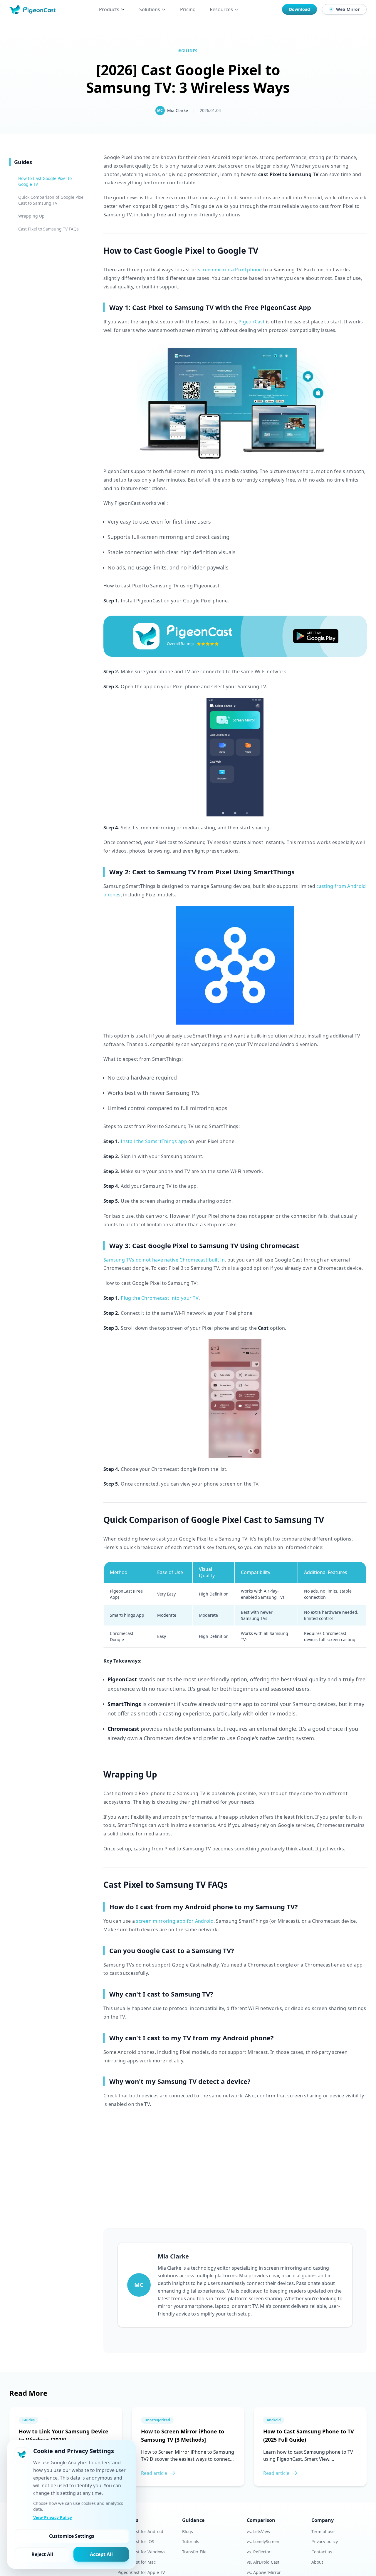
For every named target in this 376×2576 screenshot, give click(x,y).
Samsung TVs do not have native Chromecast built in (164, 1260)
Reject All (42, 2554)
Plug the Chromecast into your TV (160, 1298)
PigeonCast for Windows (141, 2552)
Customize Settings (72, 2536)
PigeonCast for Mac (137, 2562)
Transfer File (194, 2552)
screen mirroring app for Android (175, 1921)
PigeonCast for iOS (136, 2541)
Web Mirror (348, 9)
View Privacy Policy (53, 2517)
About (317, 2562)
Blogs (188, 2531)
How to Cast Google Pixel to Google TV (45, 181)
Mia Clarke (178, 110)
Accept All (101, 2554)
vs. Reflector (259, 2552)
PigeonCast (252, 322)
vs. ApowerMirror (264, 2572)
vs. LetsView (258, 2531)
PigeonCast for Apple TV (141, 2572)
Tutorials (191, 2541)
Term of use (323, 2531)
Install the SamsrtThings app (154, 1141)
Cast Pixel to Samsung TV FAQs (48, 229)
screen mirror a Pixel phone (230, 270)
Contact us (322, 2552)
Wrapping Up (31, 216)
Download (299, 9)
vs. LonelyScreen (263, 2541)
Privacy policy (325, 2541)
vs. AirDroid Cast (263, 2562)
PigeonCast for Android (140, 2531)
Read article (154, 2473)
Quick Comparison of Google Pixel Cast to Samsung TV (51, 200)
